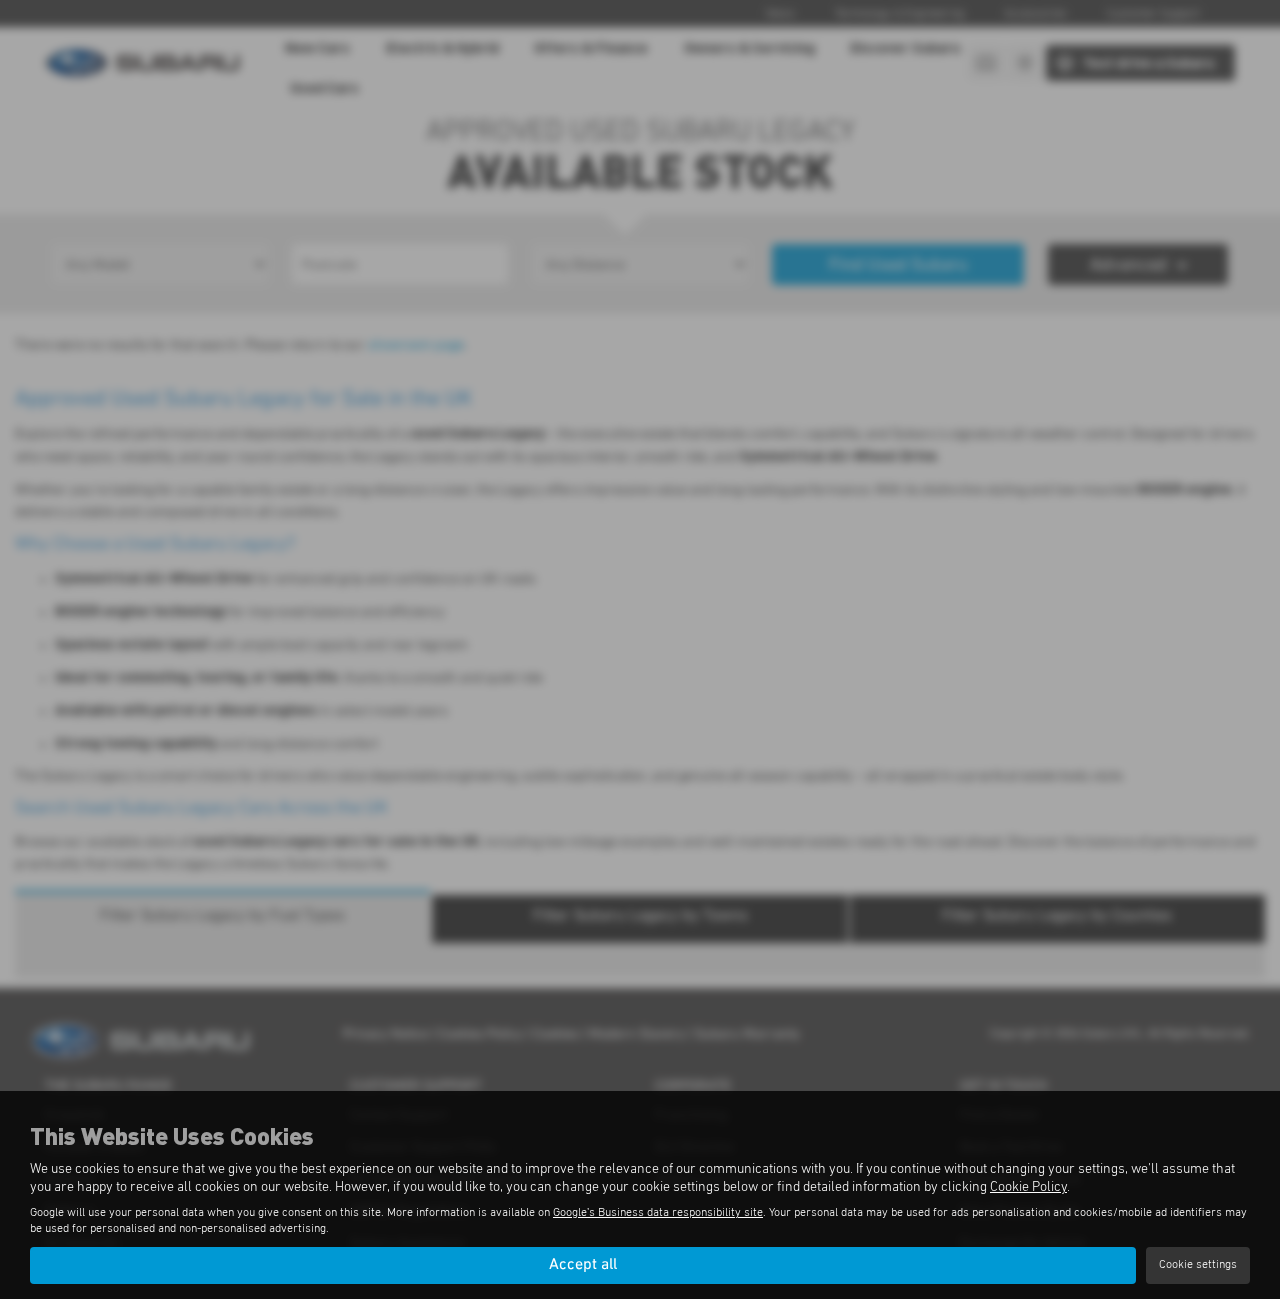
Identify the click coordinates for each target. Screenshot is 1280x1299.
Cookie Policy (1028, 1187)
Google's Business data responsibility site (658, 1213)
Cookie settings (1198, 1265)
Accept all (583, 1265)
